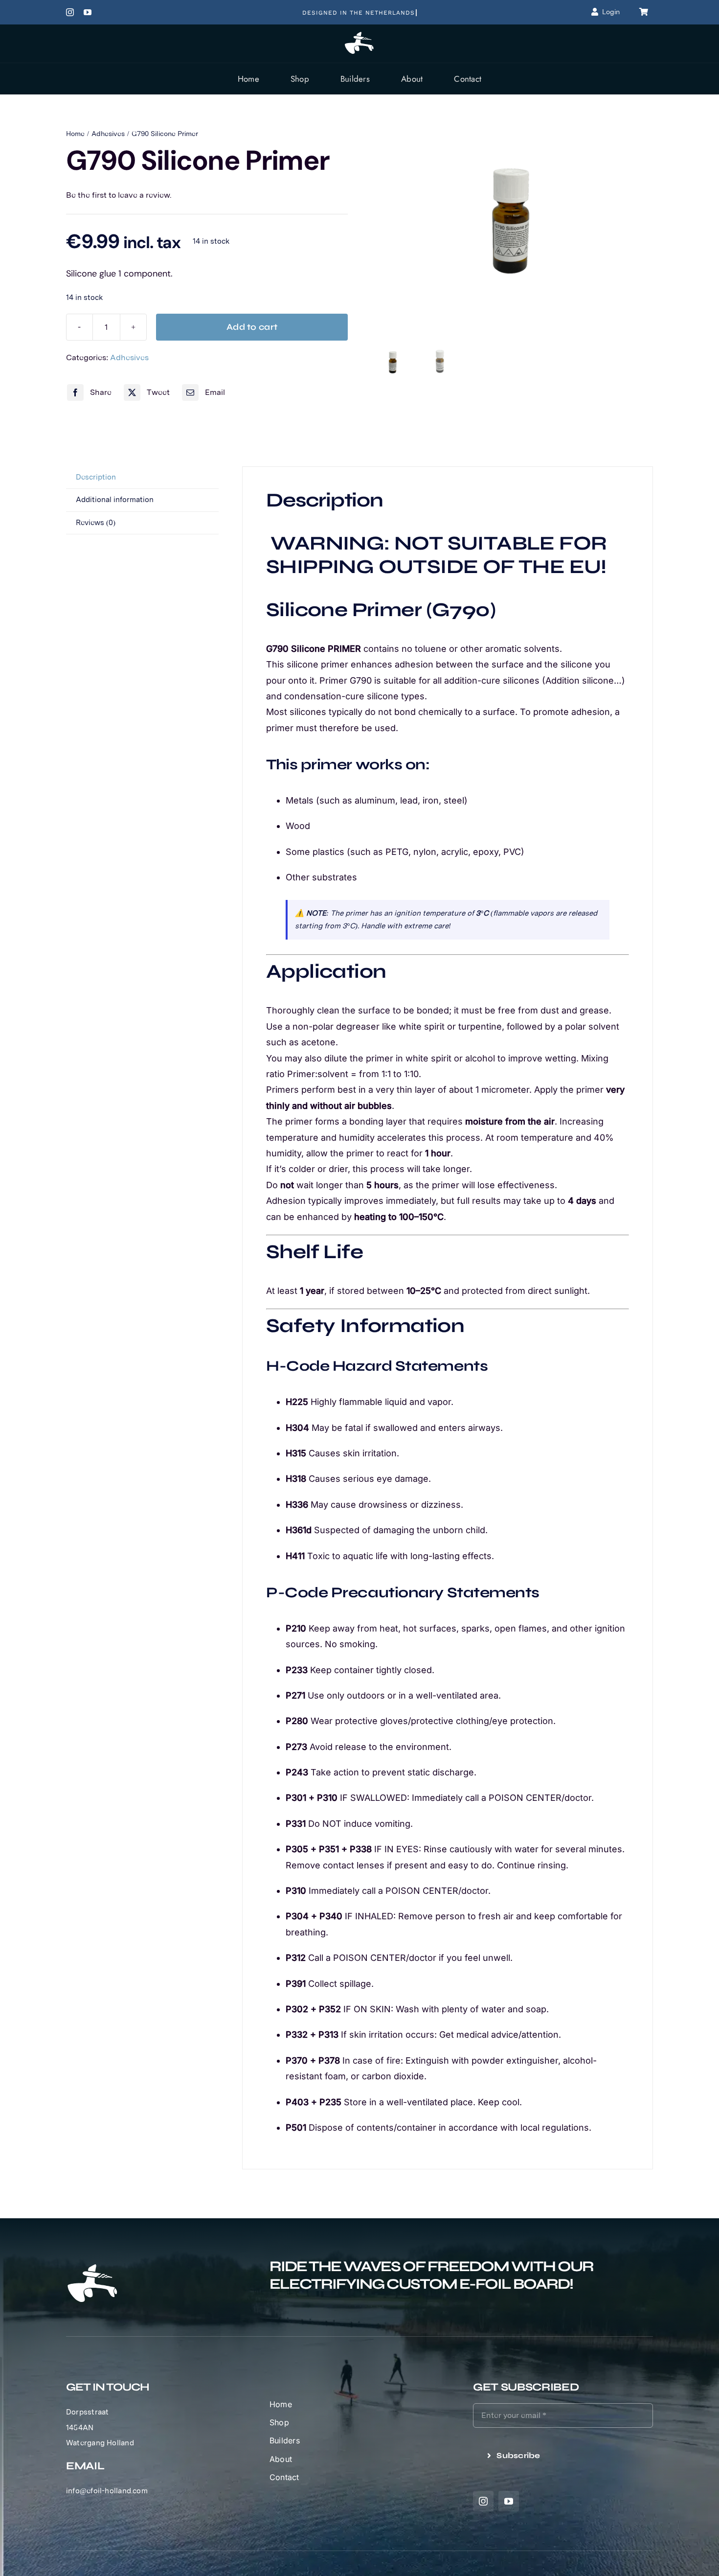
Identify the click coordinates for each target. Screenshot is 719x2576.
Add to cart (252, 327)
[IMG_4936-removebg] (512, 234)
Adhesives (129, 357)
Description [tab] (96, 477)
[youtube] (88, 12)
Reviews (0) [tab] (96, 523)
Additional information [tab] (115, 500)
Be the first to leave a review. (119, 195)
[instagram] (70, 12)
